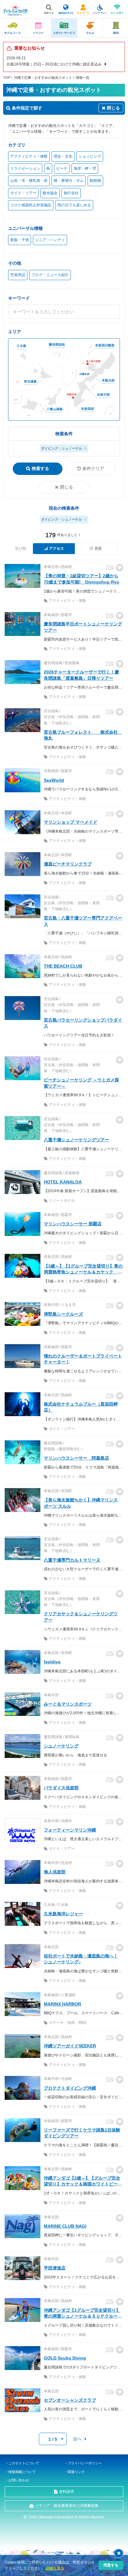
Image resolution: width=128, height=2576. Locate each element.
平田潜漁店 (55, 2268)
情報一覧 (83, 78)
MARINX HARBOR (62, 2004)
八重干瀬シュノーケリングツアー (76, 1140)
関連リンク (76, 2472)
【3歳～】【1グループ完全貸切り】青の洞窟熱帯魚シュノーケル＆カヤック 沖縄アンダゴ (83, 1272)
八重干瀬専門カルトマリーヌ (72, 1560)
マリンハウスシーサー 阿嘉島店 (76, 1458)
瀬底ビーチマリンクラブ (68, 864)
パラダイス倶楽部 (61, 1788)
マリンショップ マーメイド (71, 822)
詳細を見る (55, 2568)
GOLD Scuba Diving (65, 2358)
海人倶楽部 (55, 1872)
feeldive (52, 1662)
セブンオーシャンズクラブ (70, 2400)
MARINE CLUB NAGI (65, 2226)
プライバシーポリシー (85, 2463)
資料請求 (66, 2492)
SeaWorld (54, 780)
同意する (111, 2565)
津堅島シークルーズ (63, 1314)
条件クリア (93, 468)
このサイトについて (24, 2463)
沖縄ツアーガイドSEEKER (70, 2046)
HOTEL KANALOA (63, 1182)
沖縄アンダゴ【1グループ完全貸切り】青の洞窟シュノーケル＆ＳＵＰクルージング (83, 2316)
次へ (77, 2439)
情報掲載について (22, 2472)
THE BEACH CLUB (63, 966)
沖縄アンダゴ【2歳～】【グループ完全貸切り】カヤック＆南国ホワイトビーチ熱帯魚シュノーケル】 (83, 2184)
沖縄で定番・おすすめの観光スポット (43, 78)
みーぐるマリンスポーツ (68, 1704)
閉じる (66, 487)
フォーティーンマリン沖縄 (70, 1830)
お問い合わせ (19, 2480)
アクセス (57, 548)
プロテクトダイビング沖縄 (70, 2088)
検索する (40, 468)
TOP (7, 78)
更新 (98, 548)
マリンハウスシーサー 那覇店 (73, 1224)
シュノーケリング (61, 1746)
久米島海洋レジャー (63, 1914)
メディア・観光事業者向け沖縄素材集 (67, 2506)
